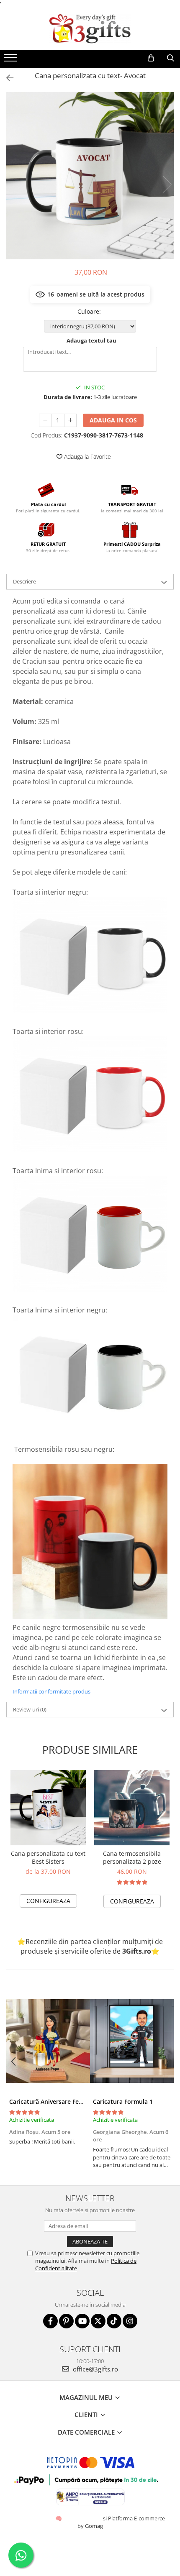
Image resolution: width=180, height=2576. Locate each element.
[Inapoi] (6, 78)
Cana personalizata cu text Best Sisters (48, 1857)
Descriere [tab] (24, 581)
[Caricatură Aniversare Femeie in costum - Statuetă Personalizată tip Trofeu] (48, 2041)
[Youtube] (82, 2321)
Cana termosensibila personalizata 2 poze (132, 1857)
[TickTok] (114, 2321)
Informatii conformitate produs (51, 1691)
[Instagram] (130, 2321)
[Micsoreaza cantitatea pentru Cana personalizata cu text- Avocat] (45, 420)
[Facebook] (50, 2321)
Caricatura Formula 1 (123, 2101)
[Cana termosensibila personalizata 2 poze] (132, 1808)
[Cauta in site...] (171, 58)
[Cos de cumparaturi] (151, 58)
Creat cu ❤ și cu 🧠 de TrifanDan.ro (59, 2518)
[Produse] (12, 60)
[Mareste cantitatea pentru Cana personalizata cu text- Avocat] (70, 420)
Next (167, 184)
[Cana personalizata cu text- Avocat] (90, 176)
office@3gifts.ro (95, 2369)
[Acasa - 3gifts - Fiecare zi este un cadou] (90, 29)
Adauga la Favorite (87, 457)
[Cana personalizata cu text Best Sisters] (48, 1808)
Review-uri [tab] (30, 1709)
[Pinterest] (66, 2321)
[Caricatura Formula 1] (132, 2041)
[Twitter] (98, 2321)
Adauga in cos (113, 420)
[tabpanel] (90, 176)
